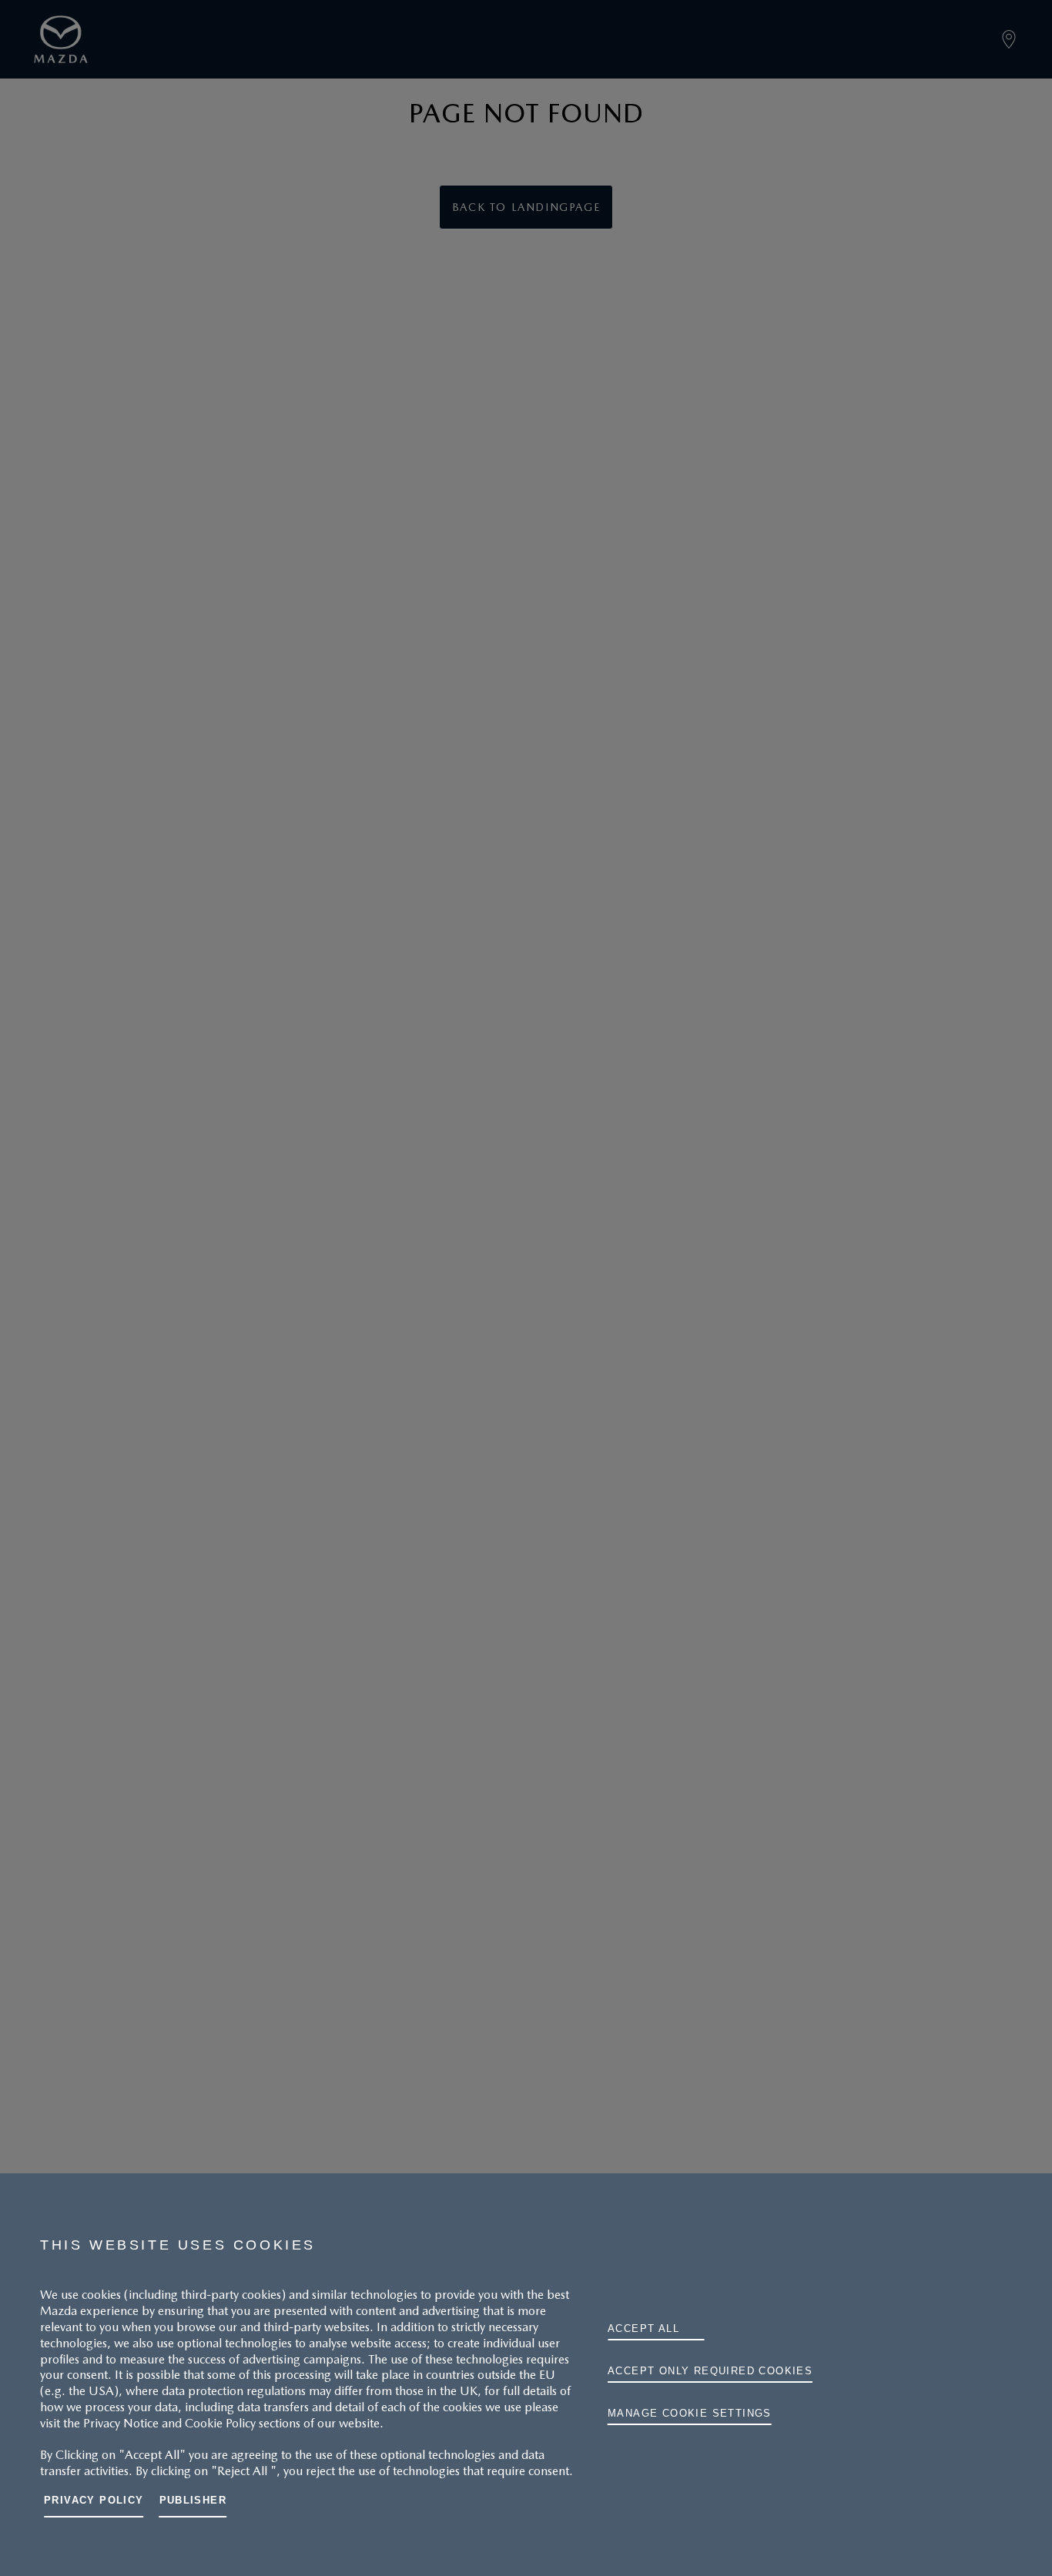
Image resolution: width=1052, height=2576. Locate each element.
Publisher (193, 2500)
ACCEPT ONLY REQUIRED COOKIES (710, 2371)
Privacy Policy (94, 2500)
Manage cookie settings (690, 2413)
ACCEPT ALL (643, 2328)
